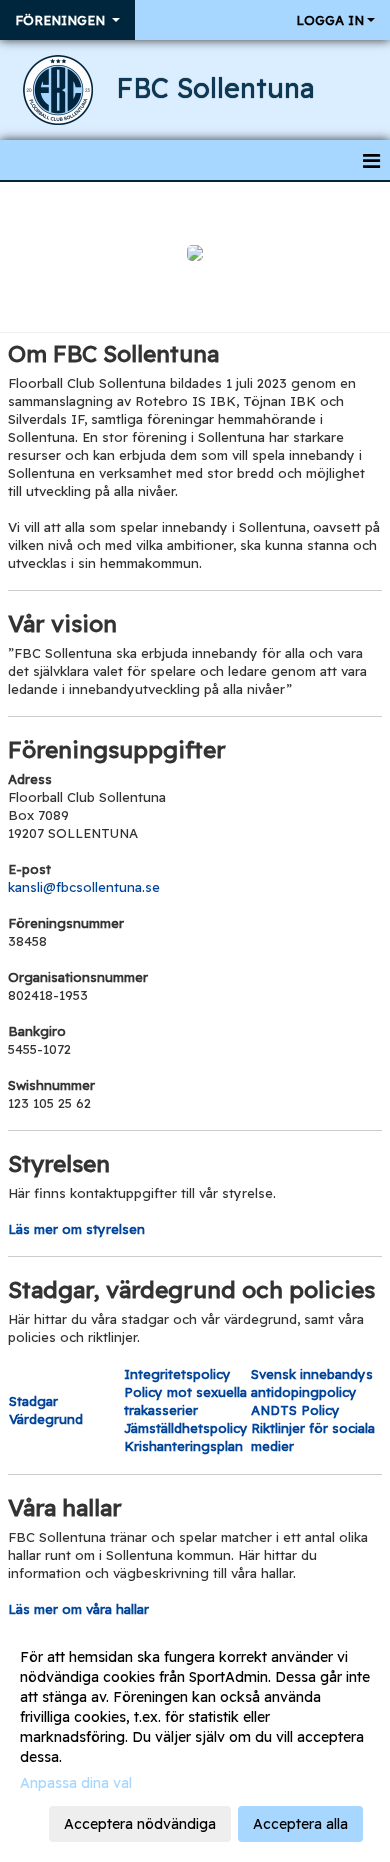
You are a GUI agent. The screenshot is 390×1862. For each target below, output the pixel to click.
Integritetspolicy (177, 1374)
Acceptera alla (300, 1824)
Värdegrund (46, 1419)
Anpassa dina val (76, 1783)
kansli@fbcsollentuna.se (84, 887)
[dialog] (195, 1739)
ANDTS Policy (295, 1410)
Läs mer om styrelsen (76, 1229)
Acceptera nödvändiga (140, 1824)
